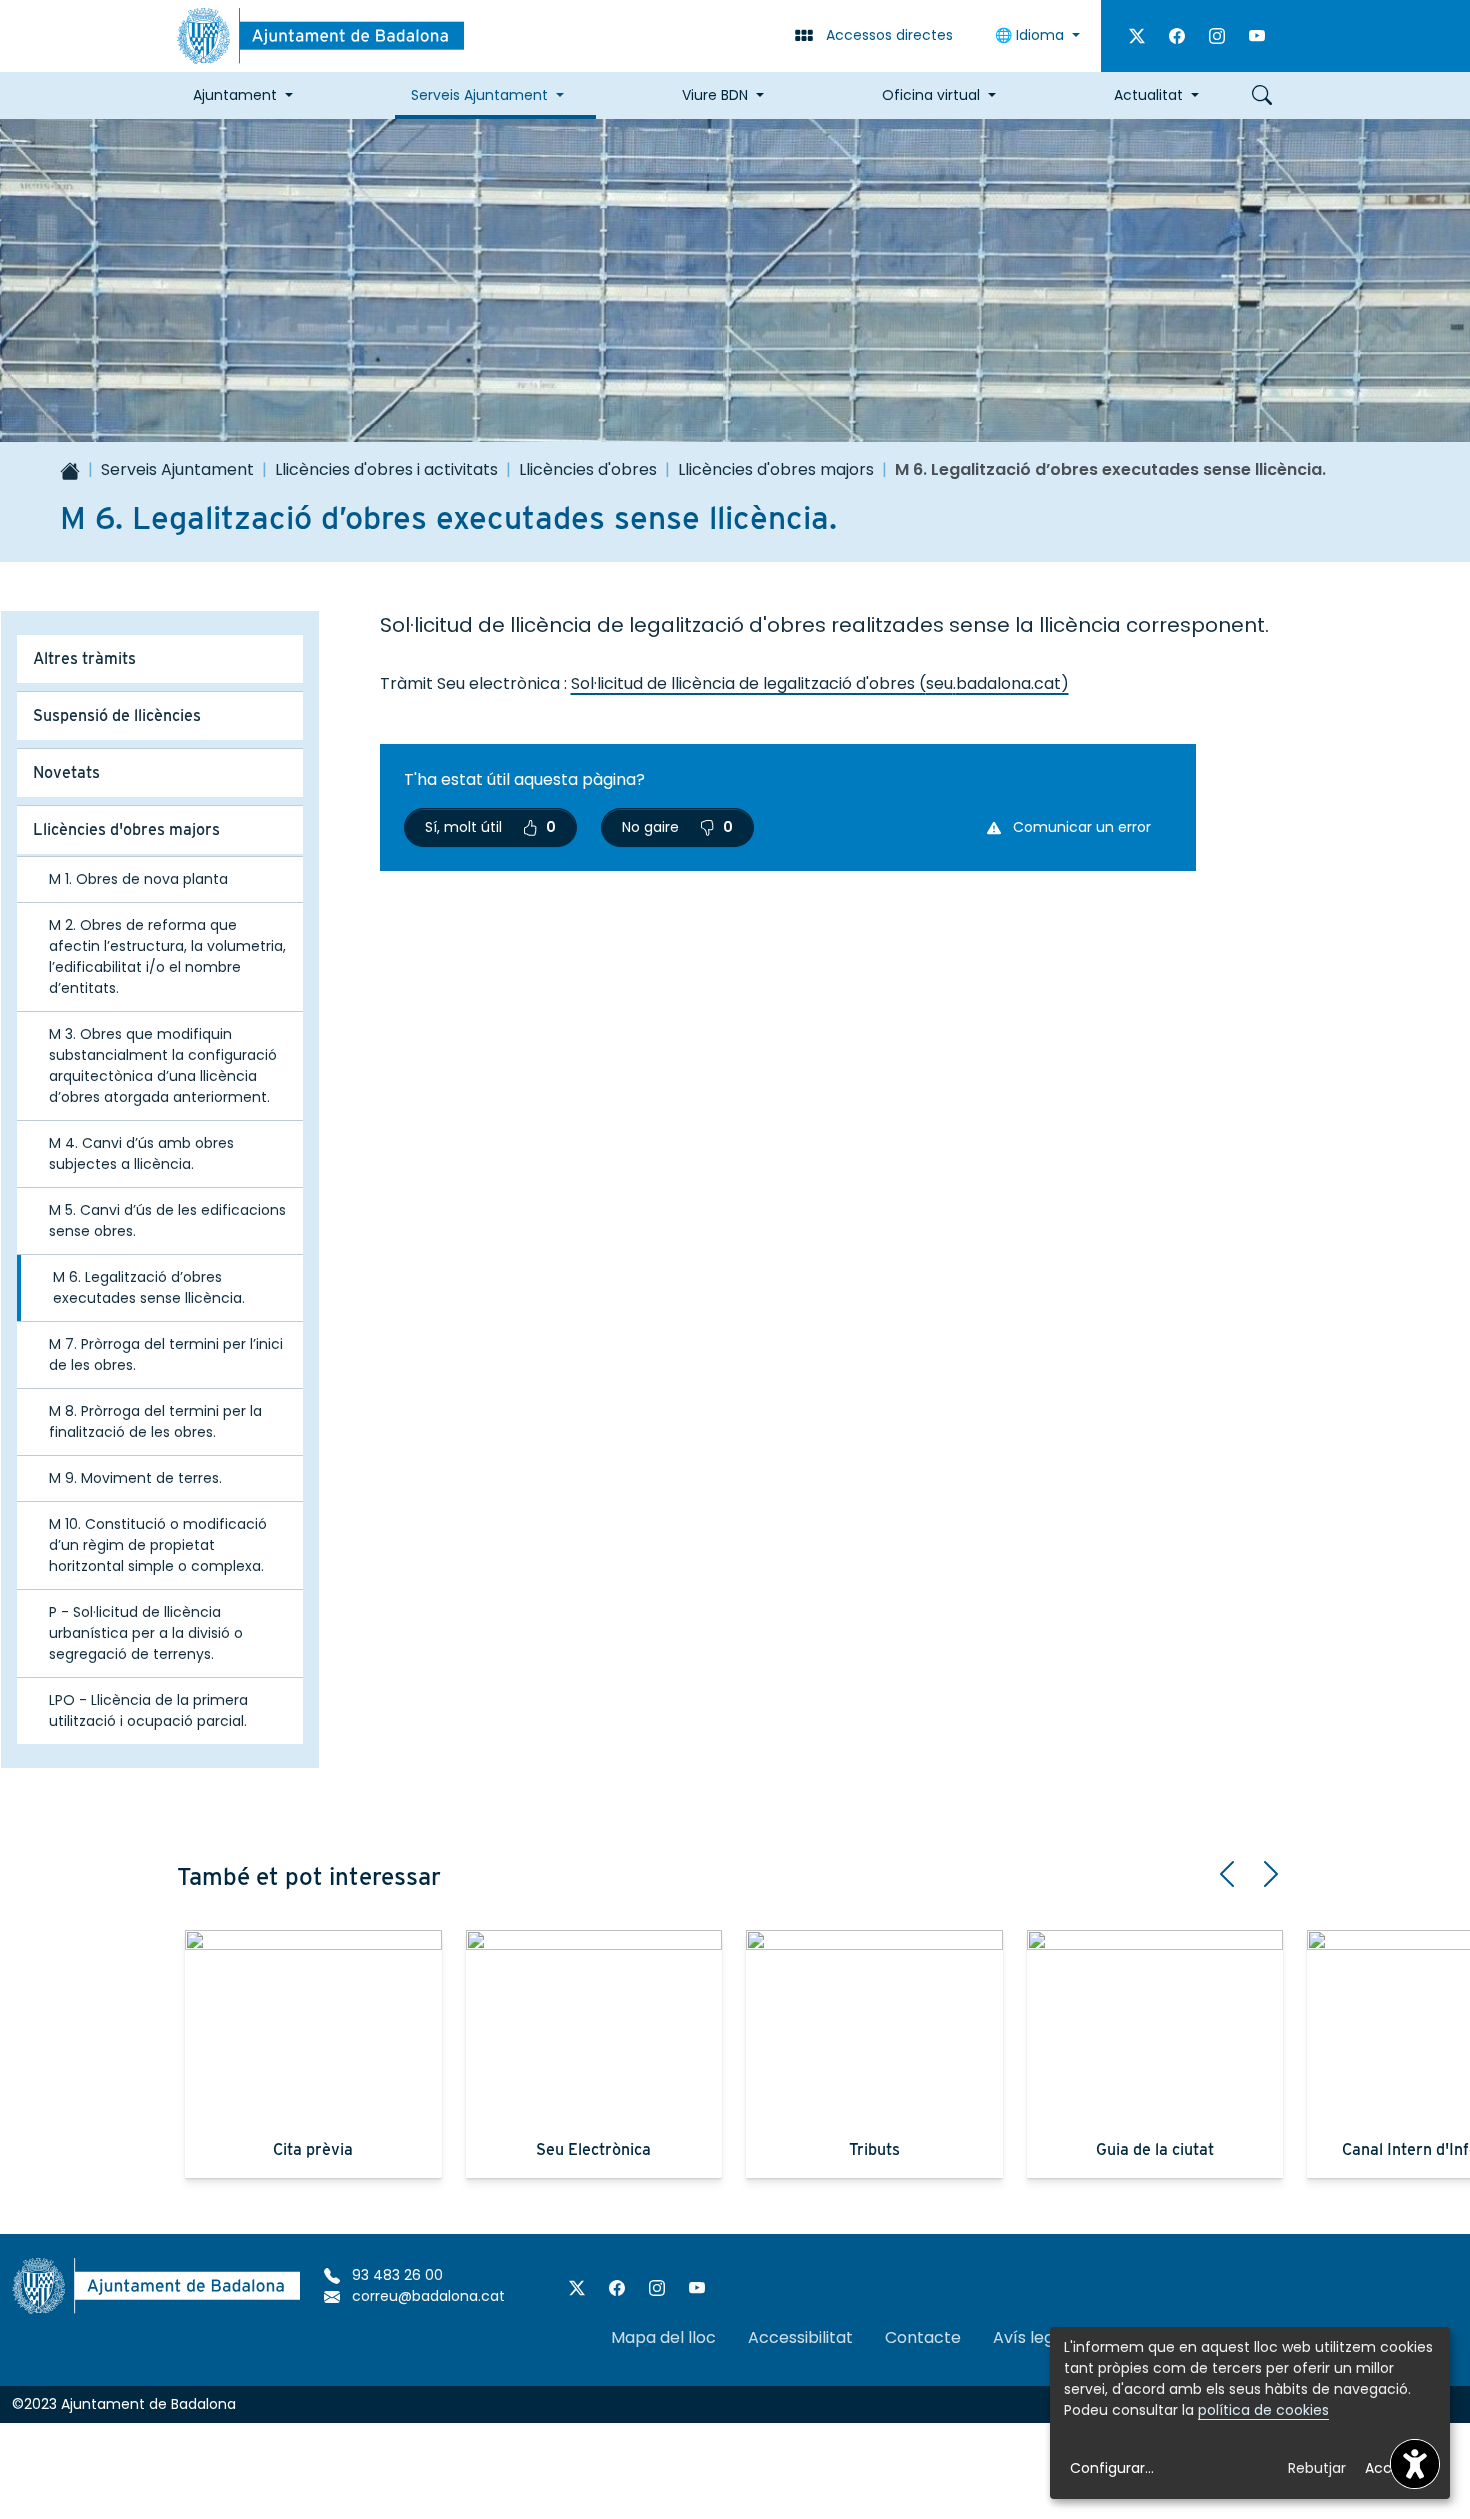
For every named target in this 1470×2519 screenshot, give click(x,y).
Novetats (66, 772)
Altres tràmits (84, 658)
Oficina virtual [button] (931, 95)
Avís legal (1030, 2337)
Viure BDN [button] (715, 95)
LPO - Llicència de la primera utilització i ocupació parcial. (148, 1710)
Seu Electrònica (593, 2149)
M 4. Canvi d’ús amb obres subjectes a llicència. (141, 1153)
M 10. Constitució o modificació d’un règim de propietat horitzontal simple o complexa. (158, 1545)
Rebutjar (1317, 2468)
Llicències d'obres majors (776, 469)
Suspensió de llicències (117, 715)
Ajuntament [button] (235, 95)
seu (939, 683)
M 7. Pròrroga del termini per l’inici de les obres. (166, 1354)
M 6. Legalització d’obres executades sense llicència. (149, 1287)
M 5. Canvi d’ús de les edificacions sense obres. (167, 1220)
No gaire (677, 827)
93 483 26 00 (395, 2275)
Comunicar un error (1080, 827)
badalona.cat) (1012, 683)
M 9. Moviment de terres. (135, 1478)
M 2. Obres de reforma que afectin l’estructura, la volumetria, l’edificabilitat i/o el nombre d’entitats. (167, 956)
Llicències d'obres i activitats (386, 469)
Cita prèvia (313, 2149)
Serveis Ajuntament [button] (479, 95)
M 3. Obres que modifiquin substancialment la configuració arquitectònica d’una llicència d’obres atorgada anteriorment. (163, 1065)
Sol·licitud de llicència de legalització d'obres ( (748, 683)
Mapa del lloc (663, 2337)
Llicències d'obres (588, 469)
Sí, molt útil (490, 827)
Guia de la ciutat (1155, 2149)
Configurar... (1112, 2468)
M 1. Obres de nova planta (138, 879)
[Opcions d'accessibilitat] (1415, 2464)
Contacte (923, 2337)
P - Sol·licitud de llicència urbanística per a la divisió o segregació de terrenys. (146, 1633)
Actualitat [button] (1148, 95)
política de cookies (1263, 2410)
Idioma (1031, 35)
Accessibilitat (800, 2337)
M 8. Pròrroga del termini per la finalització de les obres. (155, 1421)
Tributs (874, 2149)
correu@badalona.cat (426, 2296)
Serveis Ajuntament (177, 469)
